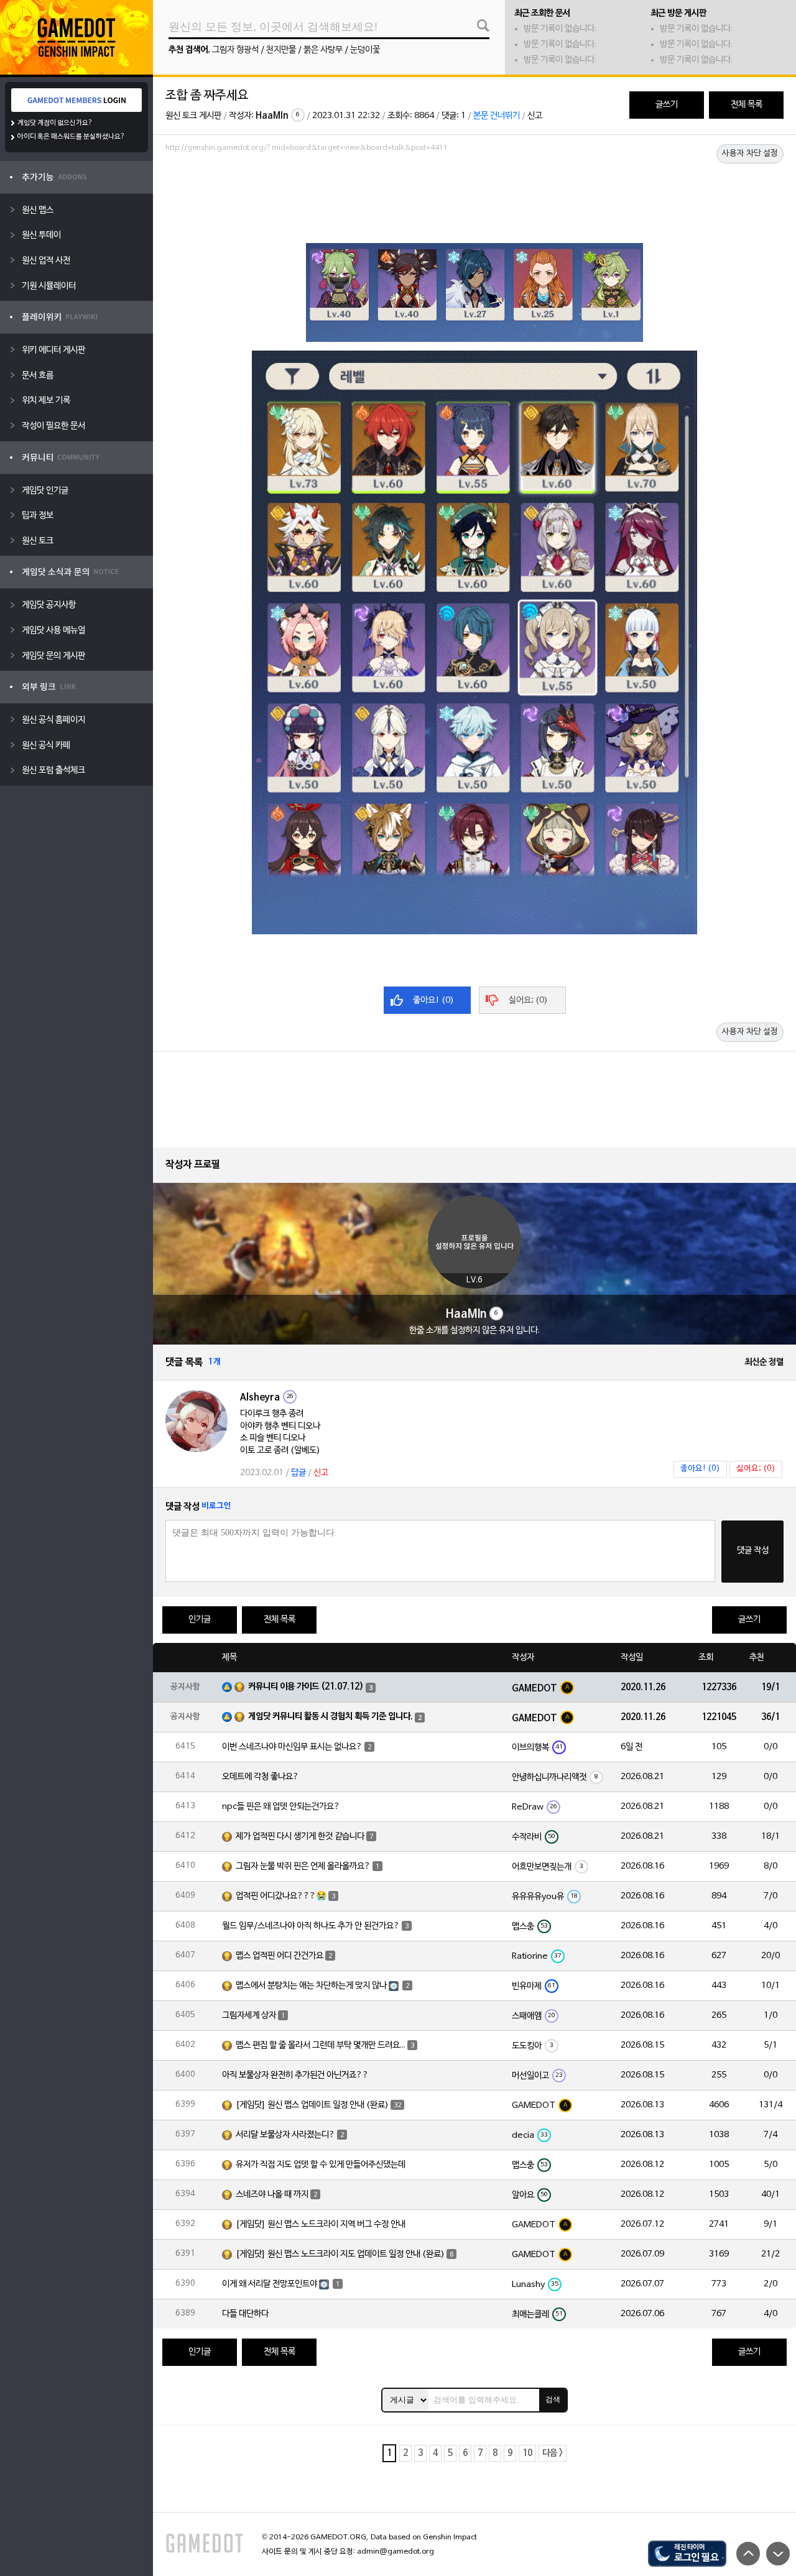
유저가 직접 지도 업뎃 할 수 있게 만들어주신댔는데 (321, 2165)
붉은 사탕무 (323, 50)
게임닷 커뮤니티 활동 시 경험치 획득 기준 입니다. (331, 1717)
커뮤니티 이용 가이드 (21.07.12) (306, 1687)
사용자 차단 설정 (750, 154)
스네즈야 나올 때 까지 (272, 2195)
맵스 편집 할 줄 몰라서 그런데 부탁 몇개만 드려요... (321, 2045)
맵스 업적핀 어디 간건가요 (280, 1956)
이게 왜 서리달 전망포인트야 (270, 2284)
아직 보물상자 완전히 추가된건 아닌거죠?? (295, 2075)
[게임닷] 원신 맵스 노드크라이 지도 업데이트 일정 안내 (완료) (340, 2254)
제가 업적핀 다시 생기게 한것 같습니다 (300, 1837)
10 (527, 2453)
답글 (298, 1473)
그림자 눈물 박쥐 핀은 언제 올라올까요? (303, 1866)
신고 (535, 116)
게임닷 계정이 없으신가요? (55, 123)
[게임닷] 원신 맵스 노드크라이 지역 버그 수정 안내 (321, 2224)
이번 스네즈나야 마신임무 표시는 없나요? (292, 1747)
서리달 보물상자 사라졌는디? (285, 2135)
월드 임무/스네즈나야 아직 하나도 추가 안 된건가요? (311, 1926)
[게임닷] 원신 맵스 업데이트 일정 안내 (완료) (312, 2105)
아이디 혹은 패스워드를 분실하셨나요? (71, 137)
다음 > (553, 2453)
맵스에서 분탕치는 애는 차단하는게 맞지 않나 (311, 1986)
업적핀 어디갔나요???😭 (281, 1896)
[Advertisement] (474, 191)
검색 (553, 2399)
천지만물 (281, 50)
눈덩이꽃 (365, 50)
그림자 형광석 (235, 50)
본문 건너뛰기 (497, 116)
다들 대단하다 (245, 2314)
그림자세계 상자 (249, 2016)
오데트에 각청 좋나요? (261, 1777)
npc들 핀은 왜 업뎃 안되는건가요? (281, 1807)
